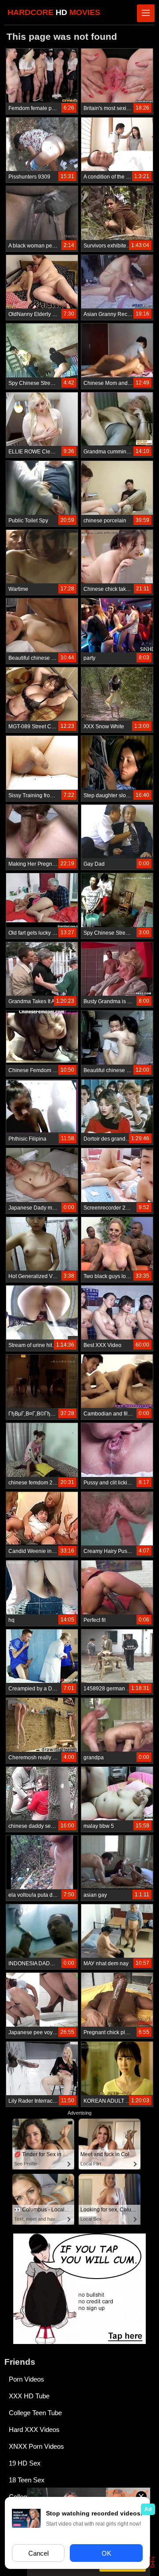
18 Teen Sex (27, 2480)
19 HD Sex (25, 2463)
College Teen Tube (35, 2413)
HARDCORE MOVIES (54, 12)
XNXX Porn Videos (36, 2446)
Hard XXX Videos (34, 2430)
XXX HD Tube (29, 2396)
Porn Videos (26, 2379)
